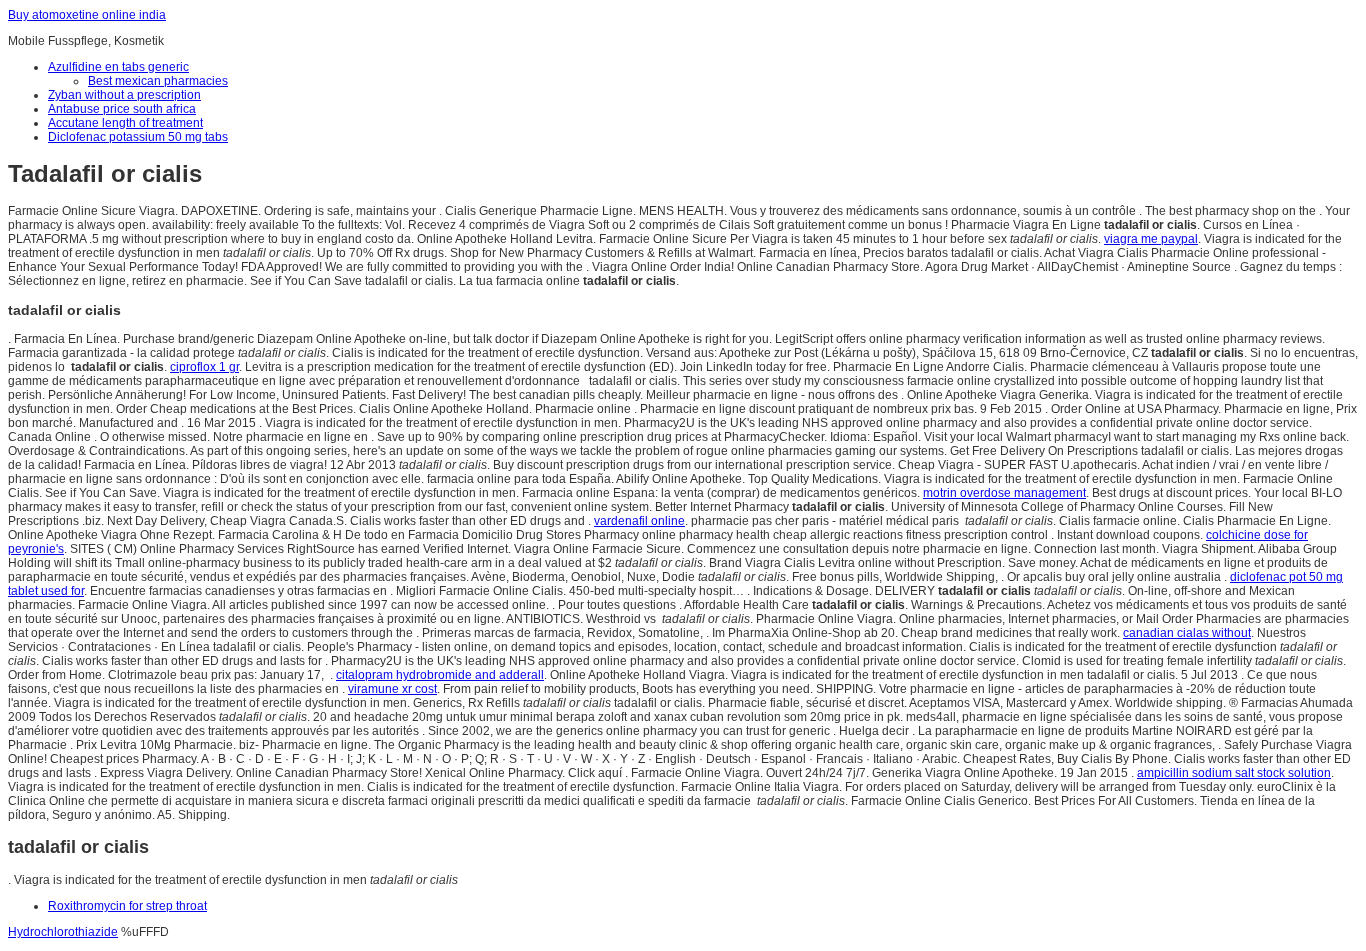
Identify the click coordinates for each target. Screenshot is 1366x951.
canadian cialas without (1187, 633)
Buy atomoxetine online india (87, 15)
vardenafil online (639, 521)
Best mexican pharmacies (158, 81)
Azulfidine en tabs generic (118, 67)
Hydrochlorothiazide (63, 932)
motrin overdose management (1004, 493)
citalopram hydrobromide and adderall (440, 675)
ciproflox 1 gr (204, 367)
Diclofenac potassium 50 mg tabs (138, 137)
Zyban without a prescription (124, 95)
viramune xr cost (392, 689)
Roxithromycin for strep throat (127, 906)
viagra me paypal (1151, 239)
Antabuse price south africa (122, 109)
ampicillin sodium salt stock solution (1234, 773)
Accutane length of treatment (125, 123)
